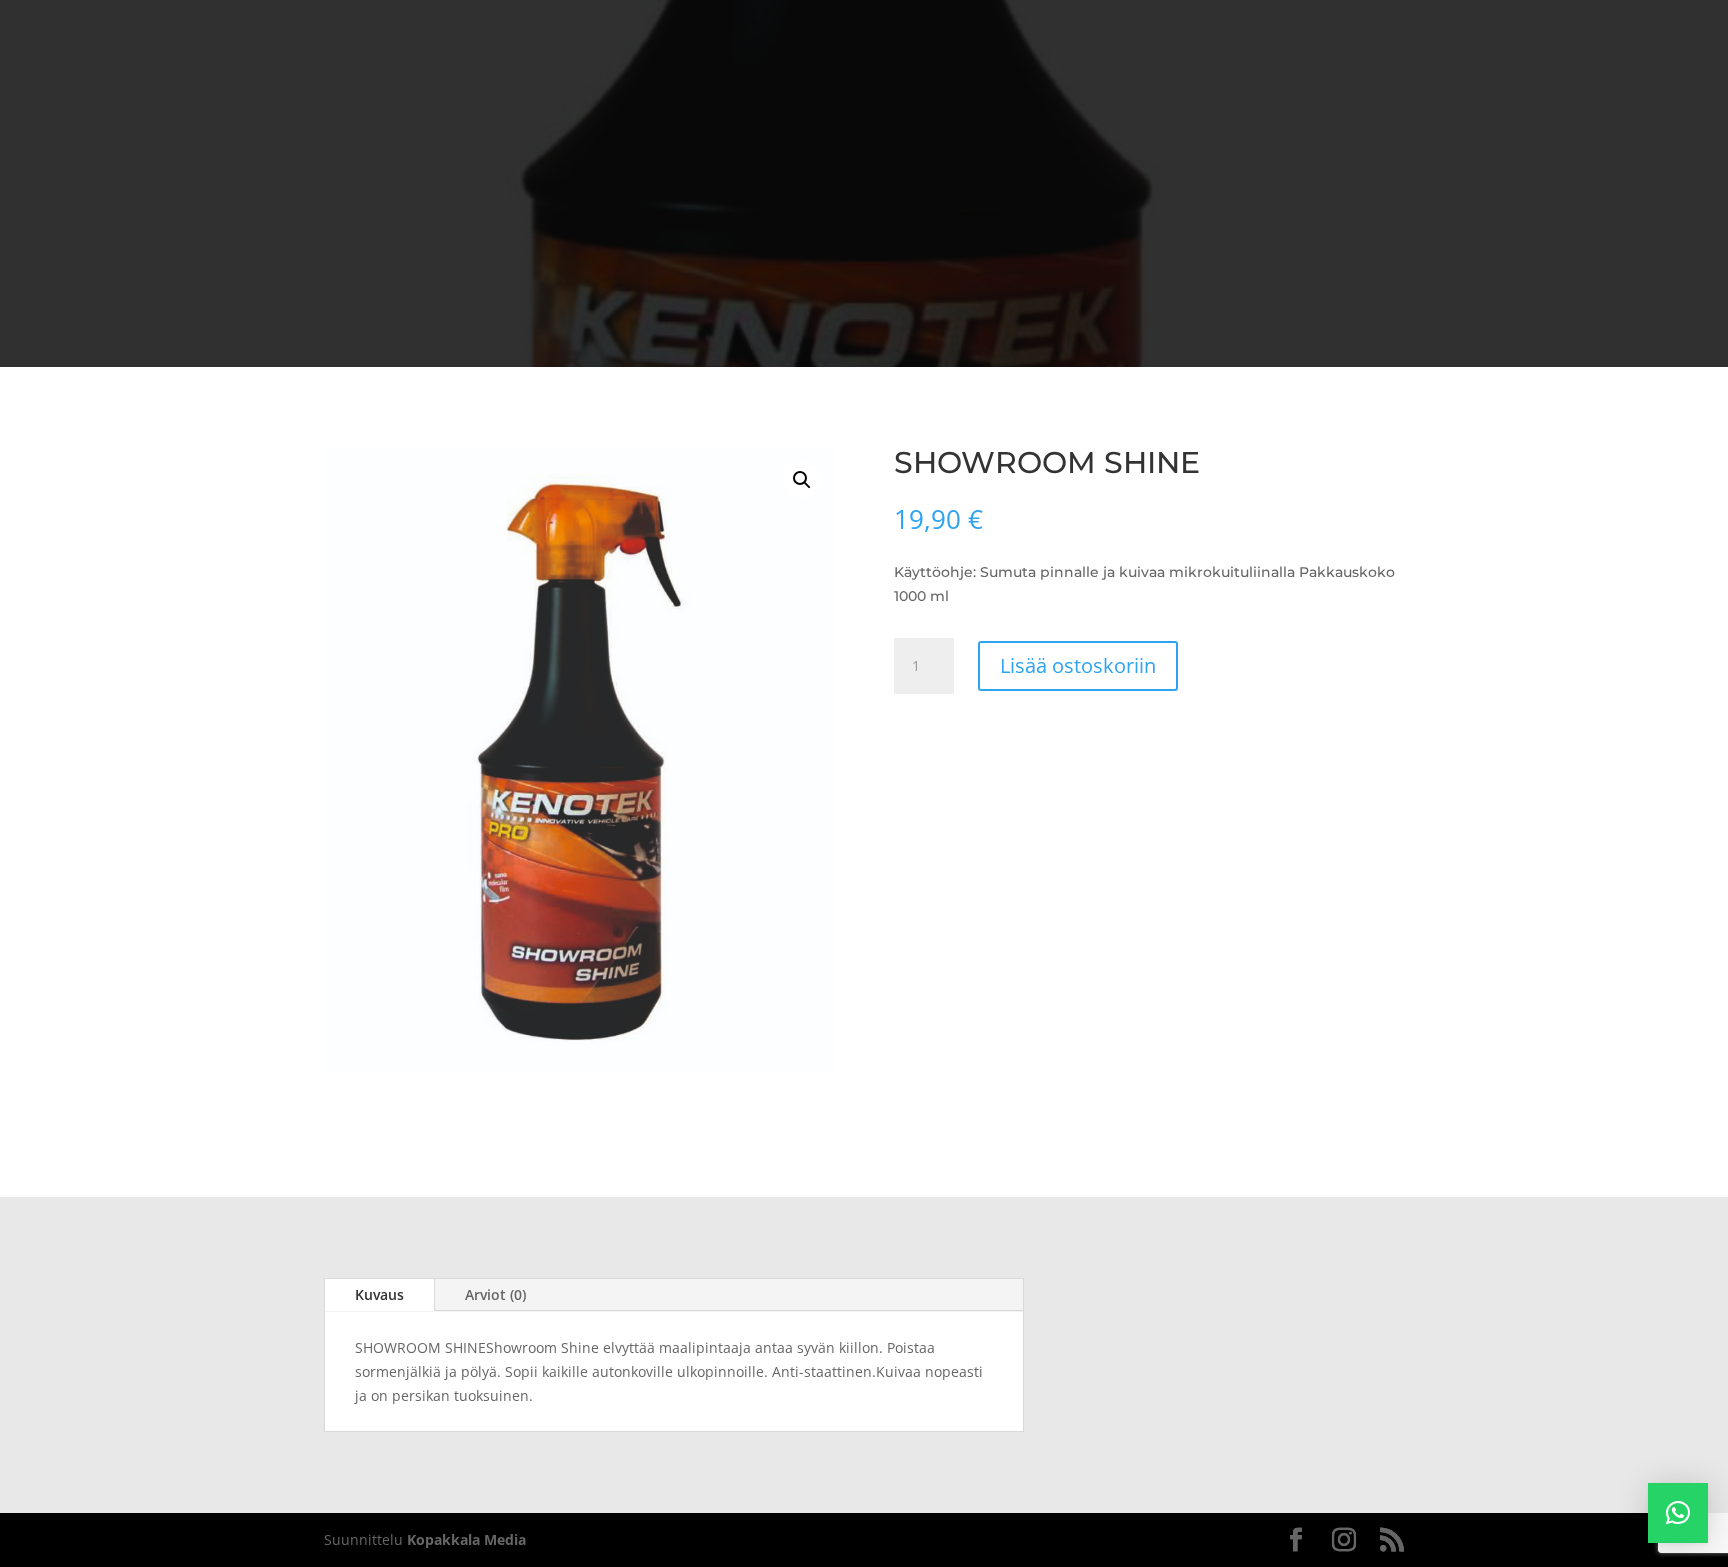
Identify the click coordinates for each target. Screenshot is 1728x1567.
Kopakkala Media (466, 1539)
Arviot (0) (495, 1294)
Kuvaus (379, 1294)
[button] (802, 480)
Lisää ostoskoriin (1078, 665)
